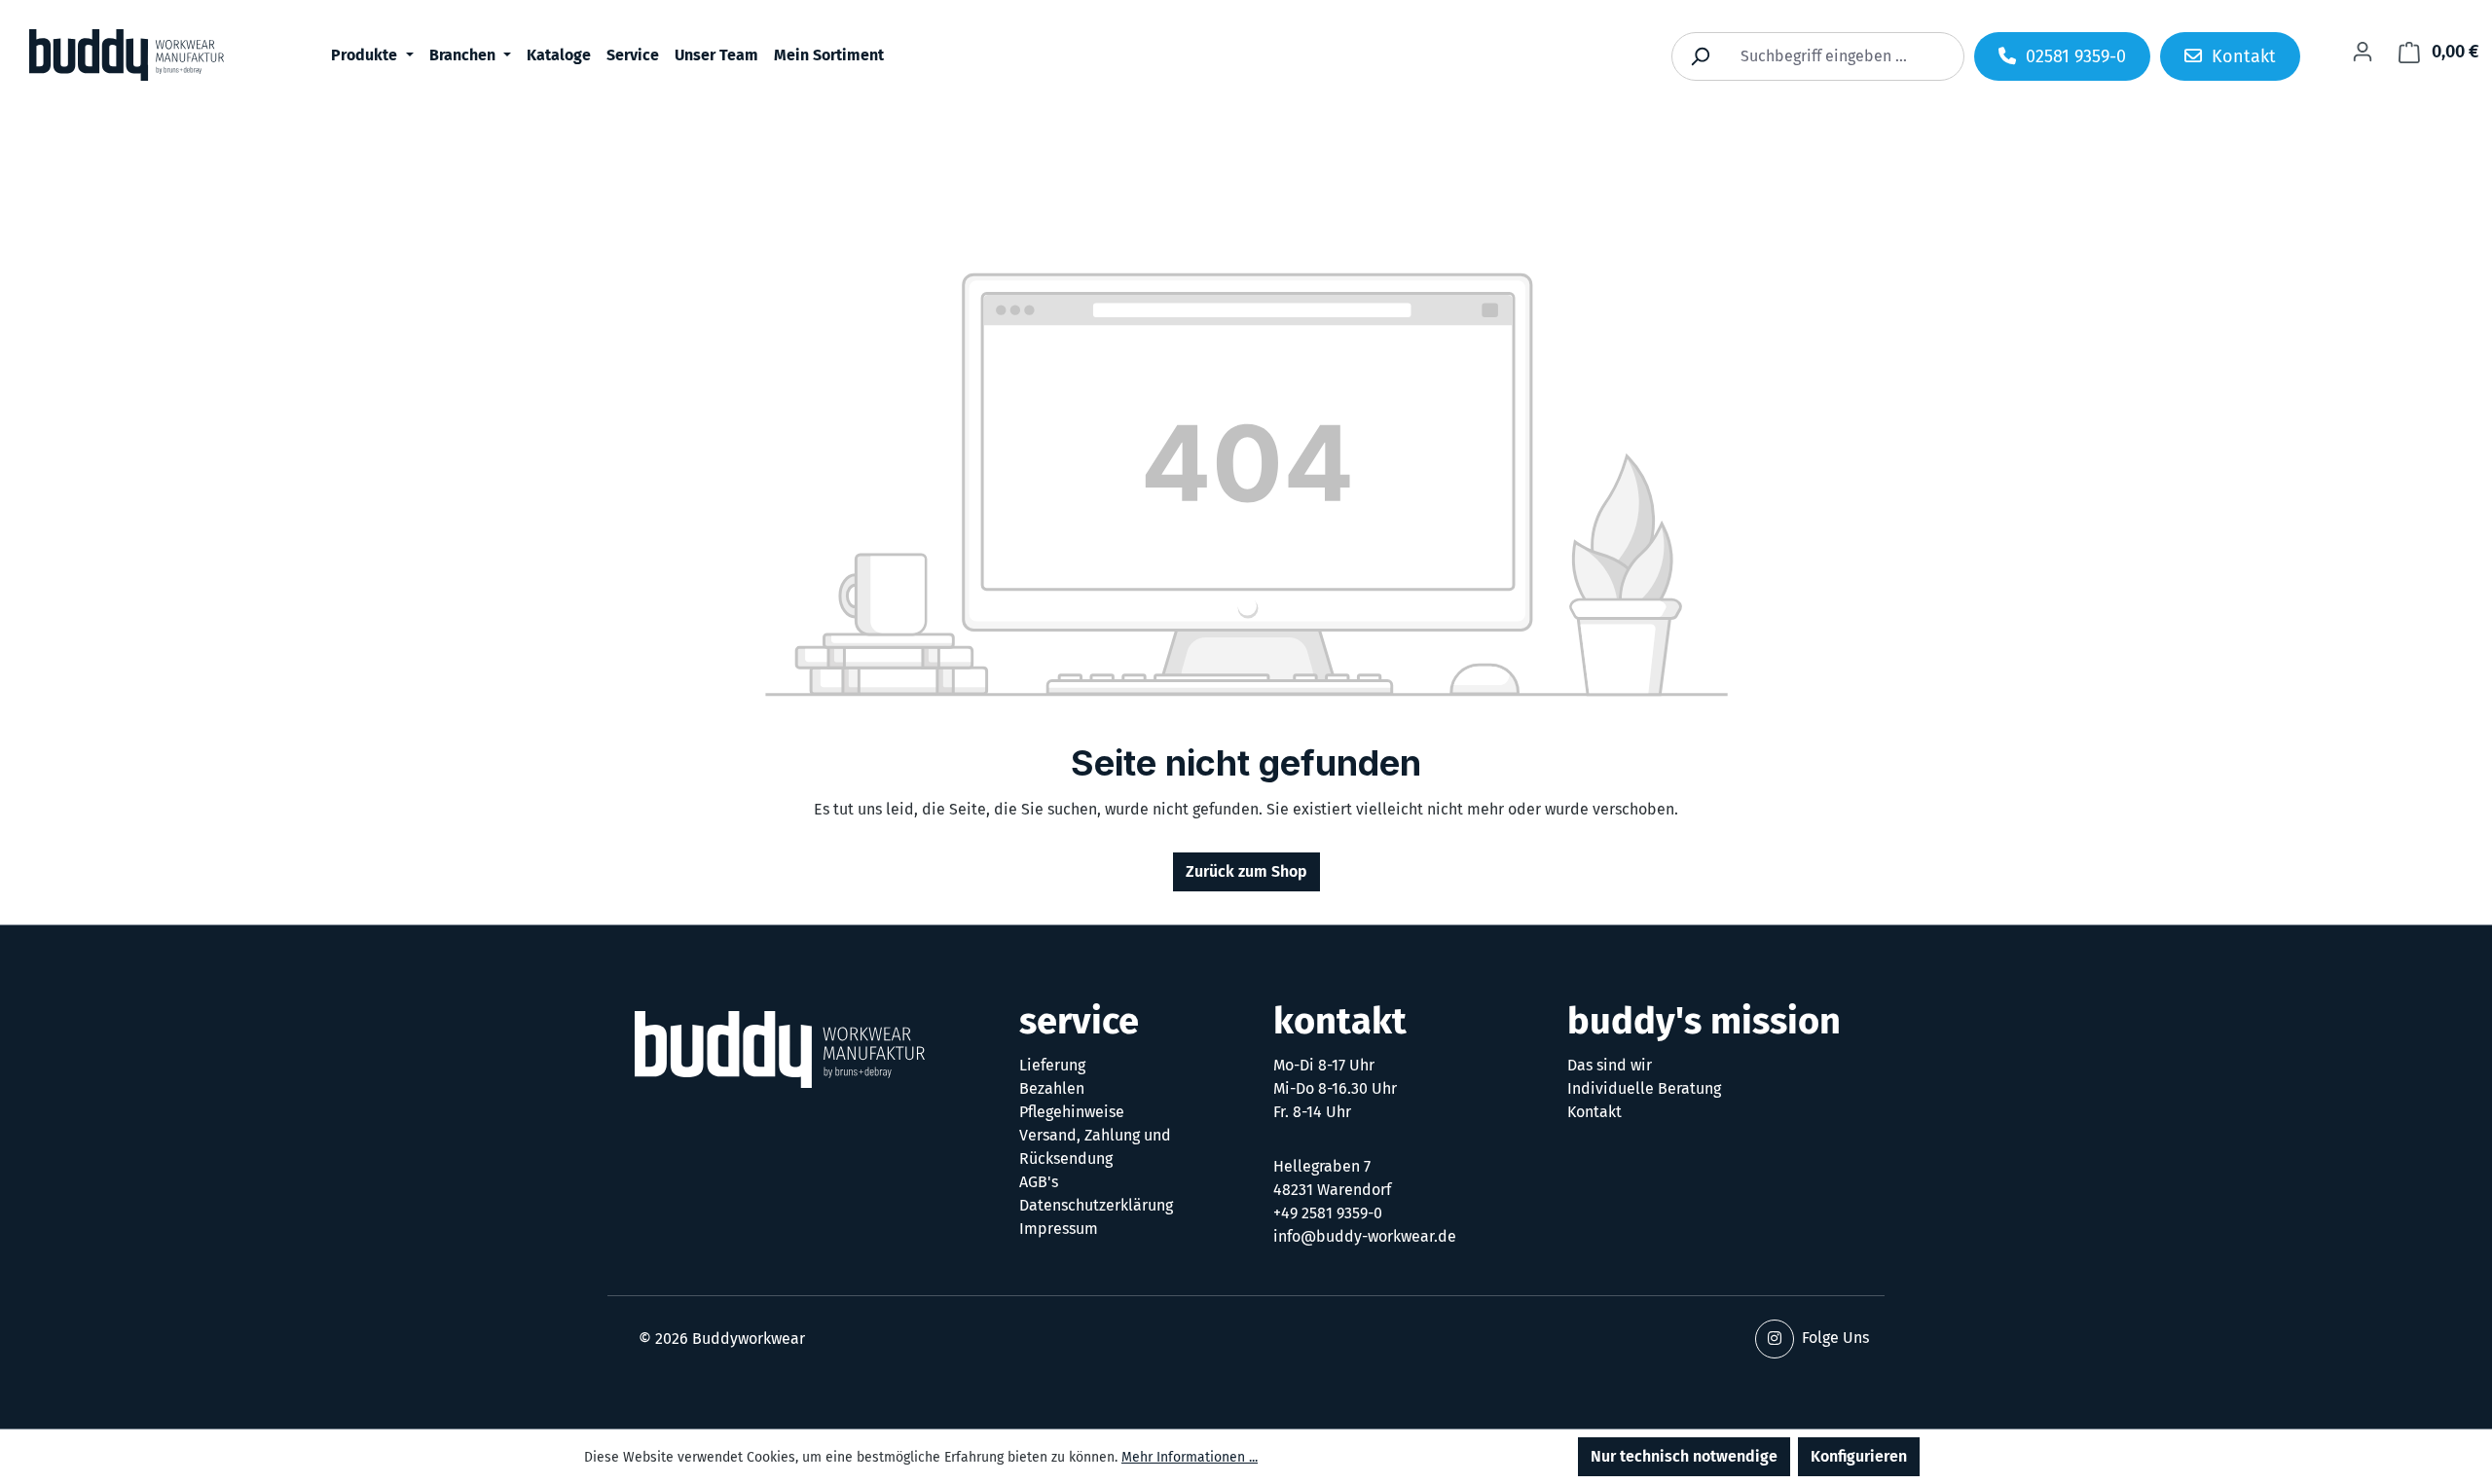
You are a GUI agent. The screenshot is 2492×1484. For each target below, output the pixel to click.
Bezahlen (1052, 1088)
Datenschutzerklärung (1096, 1205)
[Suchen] (1700, 56)
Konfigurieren (1859, 1456)
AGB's (1039, 1182)
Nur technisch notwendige (1684, 1456)
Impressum (1059, 1229)
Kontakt (1594, 1112)
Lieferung (1052, 1065)
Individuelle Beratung (1644, 1088)
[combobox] (1840, 56)
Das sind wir (1610, 1065)
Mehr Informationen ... (1190, 1457)
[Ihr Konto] (2363, 52)
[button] (1775, 1339)
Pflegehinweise (1072, 1112)
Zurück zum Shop (1246, 871)
